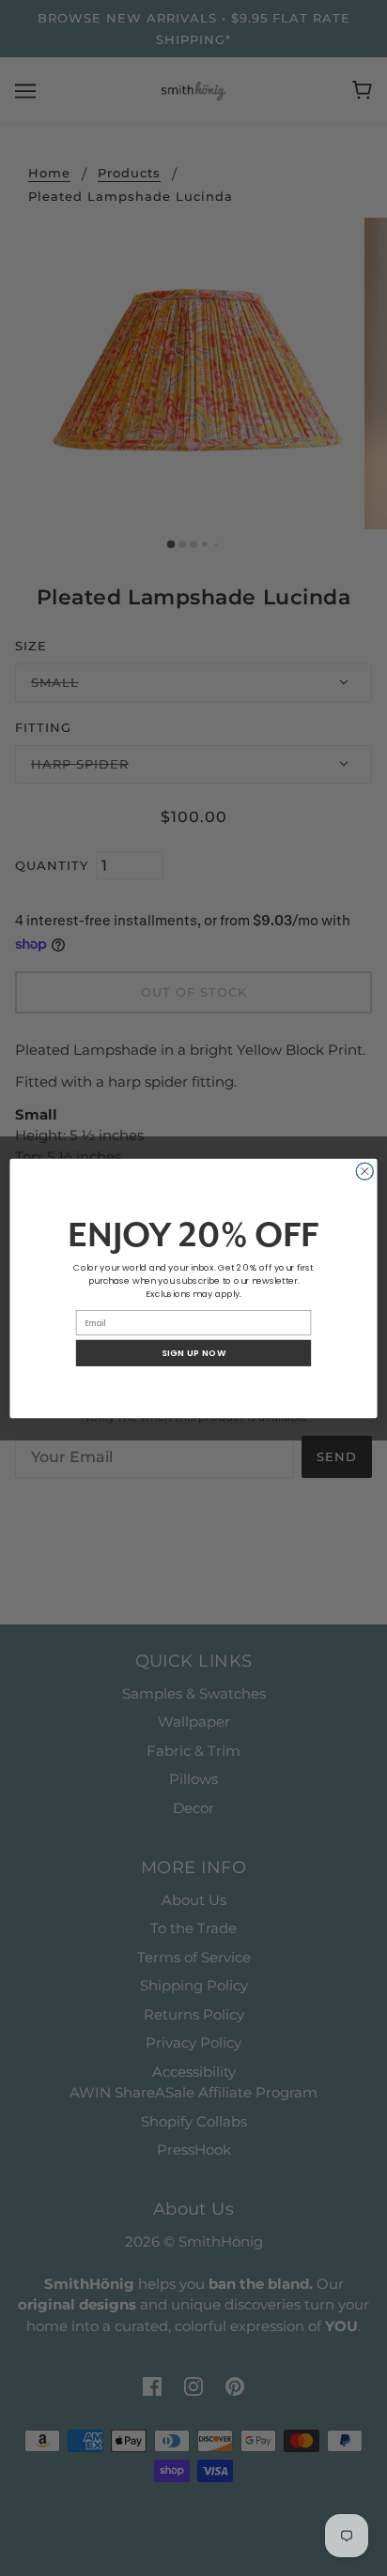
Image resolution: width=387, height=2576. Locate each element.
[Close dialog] (364, 1170)
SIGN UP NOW (194, 1353)
